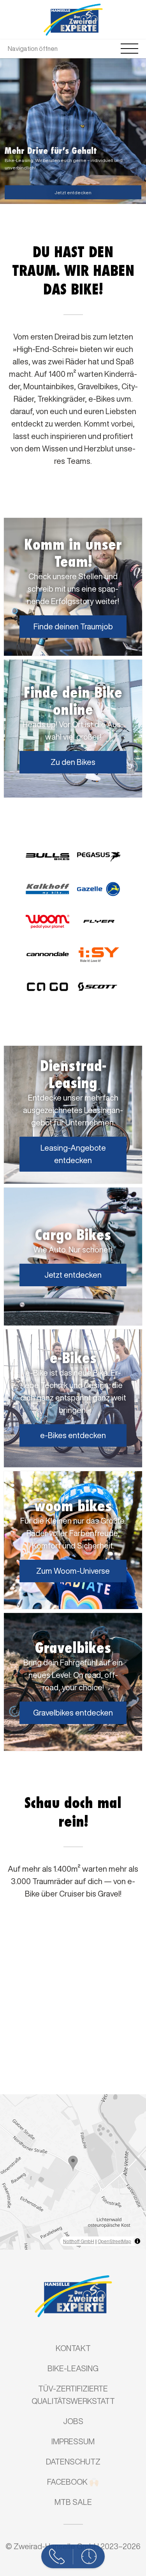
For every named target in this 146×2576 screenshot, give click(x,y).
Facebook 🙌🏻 (73, 2482)
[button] (73, 2164)
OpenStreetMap (114, 2241)
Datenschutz (73, 2462)
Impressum (73, 2441)
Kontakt (73, 2348)
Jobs (73, 2421)
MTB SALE (73, 2502)
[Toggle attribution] (137, 2241)
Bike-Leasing (73, 2368)
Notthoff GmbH (79, 2241)
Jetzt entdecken (73, 192)
